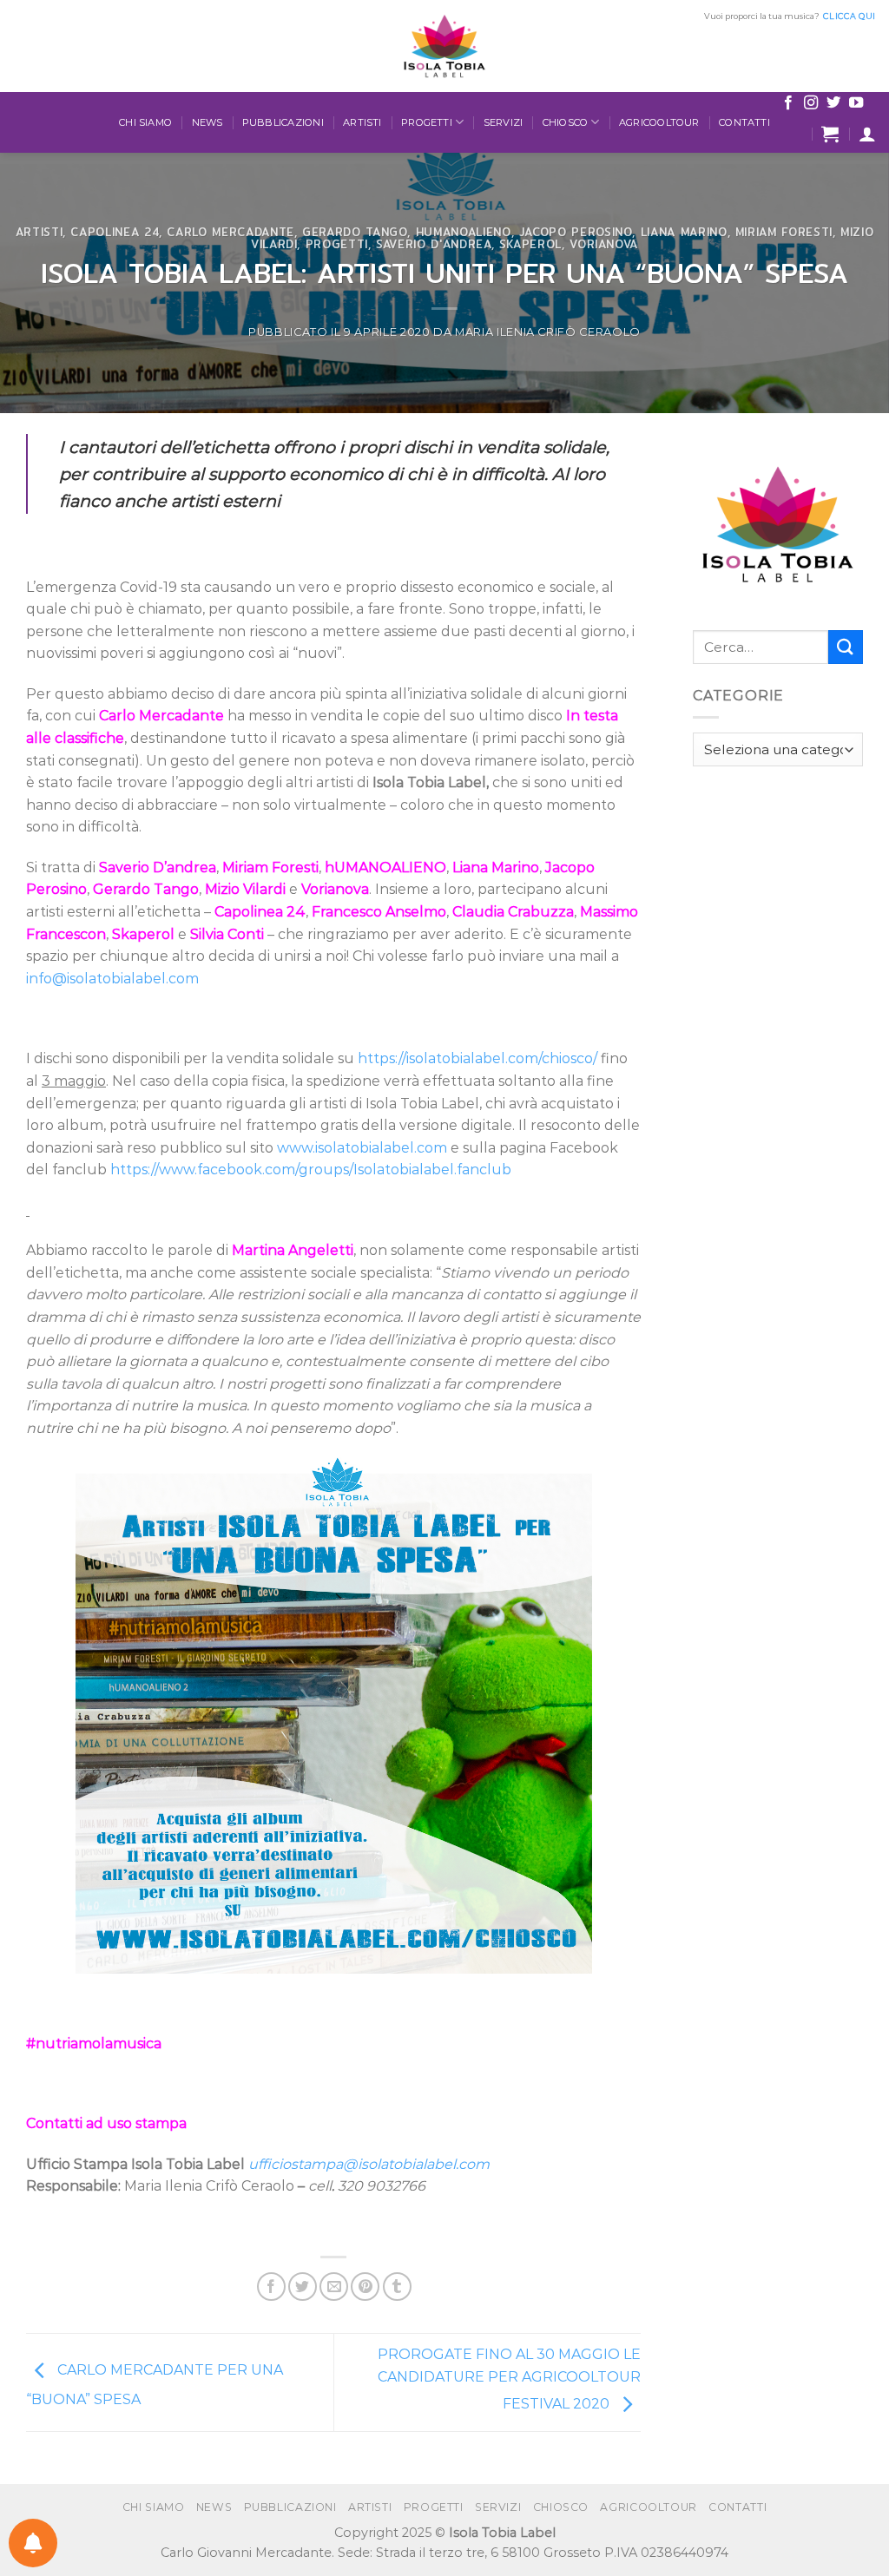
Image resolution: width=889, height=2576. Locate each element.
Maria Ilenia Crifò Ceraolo (548, 332)
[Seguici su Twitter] (833, 103)
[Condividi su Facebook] (271, 2287)
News (207, 122)
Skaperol (530, 244)
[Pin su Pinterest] (365, 2287)
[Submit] (846, 647)
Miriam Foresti (784, 232)
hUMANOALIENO (464, 232)
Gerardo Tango (355, 232)
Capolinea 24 (115, 232)
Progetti (427, 122)
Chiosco (566, 122)
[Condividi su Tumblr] (397, 2287)
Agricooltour (659, 122)
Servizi (504, 122)
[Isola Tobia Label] (444, 46)
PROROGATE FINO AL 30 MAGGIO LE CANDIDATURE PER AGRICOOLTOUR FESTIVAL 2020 (509, 2379)
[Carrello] (830, 134)
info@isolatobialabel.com (112, 979)
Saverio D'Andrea (433, 244)
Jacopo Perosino (576, 232)
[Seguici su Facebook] (788, 103)
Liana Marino (684, 232)
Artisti (362, 122)
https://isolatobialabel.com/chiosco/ (477, 1058)
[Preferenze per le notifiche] (33, 2543)
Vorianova (604, 244)
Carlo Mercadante (230, 232)
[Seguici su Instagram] (811, 103)
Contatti (744, 122)
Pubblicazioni (283, 122)
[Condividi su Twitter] (303, 2287)
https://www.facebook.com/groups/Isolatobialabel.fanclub (311, 1170)
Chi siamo (145, 122)
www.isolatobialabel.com (362, 1148)
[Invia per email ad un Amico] (334, 2287)
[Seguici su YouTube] (856, 103)
